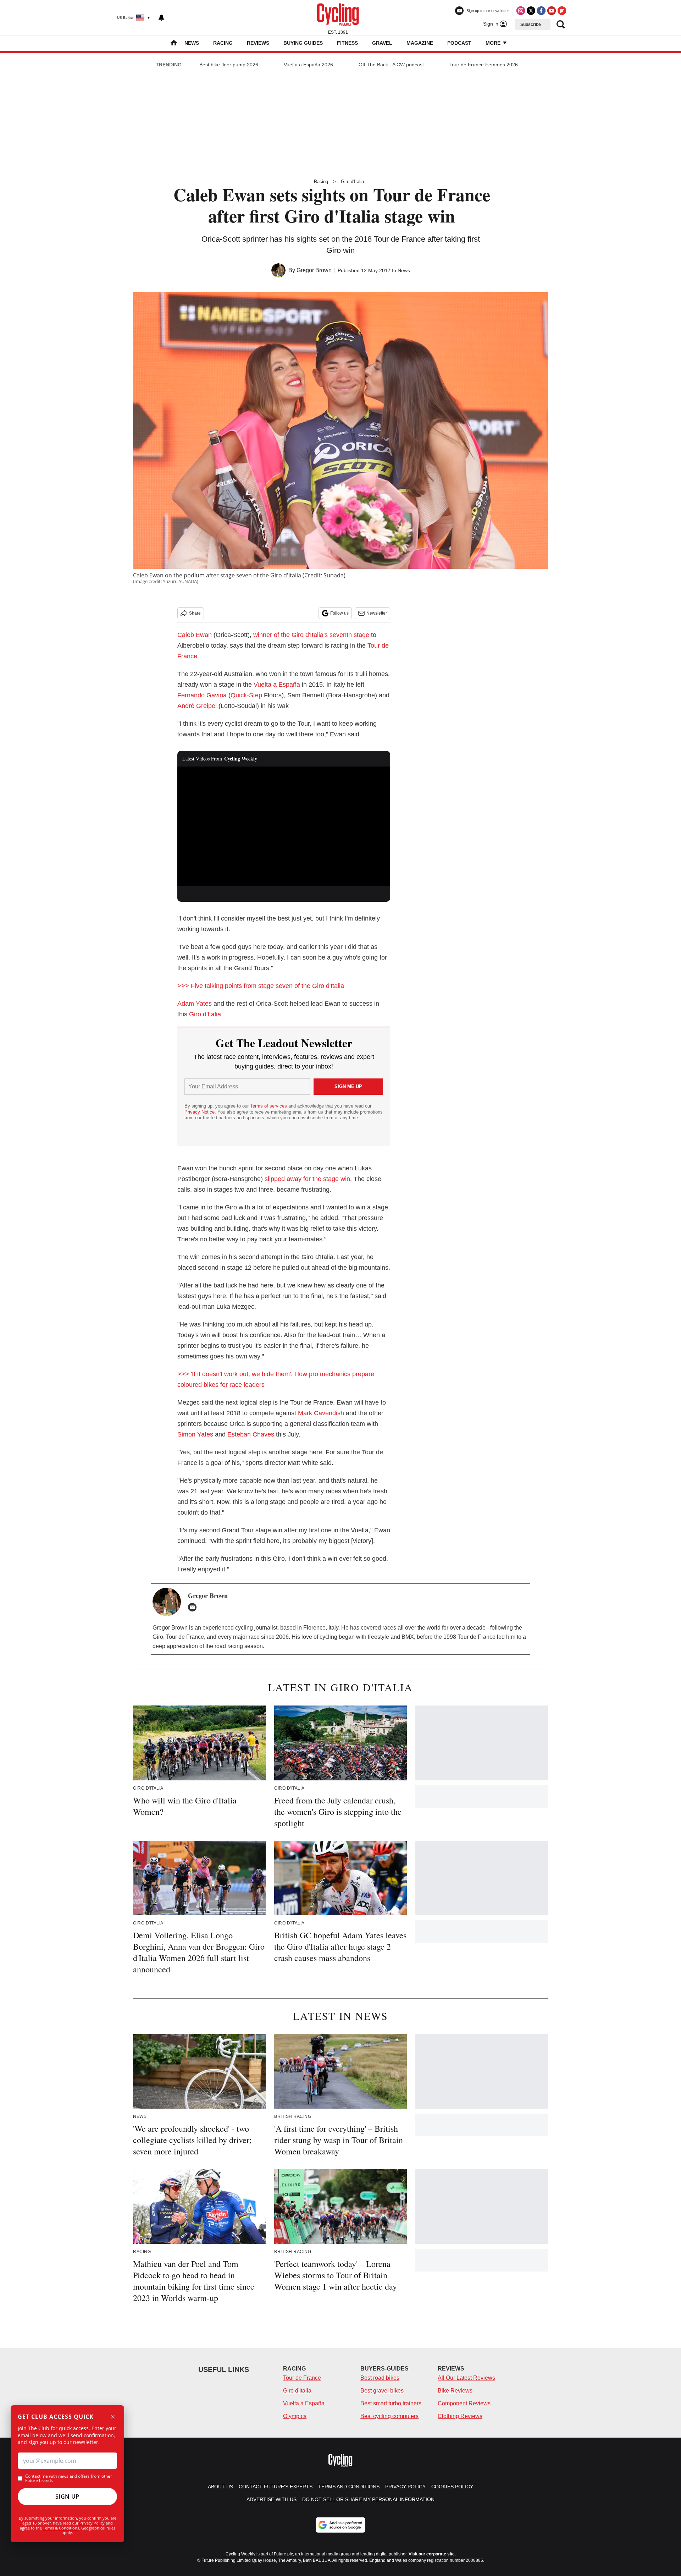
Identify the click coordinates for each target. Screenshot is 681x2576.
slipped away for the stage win (307, 1179)
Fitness (347, 43)
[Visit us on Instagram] (521, 11)
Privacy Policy (92, 2523)
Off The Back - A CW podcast (391, 65)
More (494, 43)
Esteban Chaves (251, 1434)
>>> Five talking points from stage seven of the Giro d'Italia (261, 986)
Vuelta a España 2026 (308, 65)
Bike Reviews (455, 2391)
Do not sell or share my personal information (368, 2499)
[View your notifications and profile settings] (161, 18)
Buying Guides (303, 43)
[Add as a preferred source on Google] (340, 2525)
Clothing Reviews (460, 2416)
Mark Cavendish (321, 1413)
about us (220, 2487)
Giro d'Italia (352, 182)
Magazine (420, 43)
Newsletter (377, 613)
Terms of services (269, 1106)
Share (195, 613)
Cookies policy (452, 2487)
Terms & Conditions (61, 2528)
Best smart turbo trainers (391, 2403)
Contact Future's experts (276, 2487)
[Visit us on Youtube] (552, 11)
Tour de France (302, 2378)
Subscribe (531, 24)
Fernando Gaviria (202, 695)
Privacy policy (405, 2487)
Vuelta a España (277, 685)
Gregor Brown (314, 270)
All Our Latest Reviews (466, 2378)
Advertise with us (272, 2499)
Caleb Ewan (195, 635)
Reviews (258, 43)
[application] (284, 826)
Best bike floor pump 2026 (229, 65)
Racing (223, 43)
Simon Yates (195, 1434)
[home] (174, 43)
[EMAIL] (194, 1607)
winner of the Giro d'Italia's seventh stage (311, 635)
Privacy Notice (200, 1112)
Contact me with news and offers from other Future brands (69, 2478)
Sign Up (67, 2497)
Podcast (459, 43)
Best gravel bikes (382, 2391)
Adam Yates (195, 1004)
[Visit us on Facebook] (541, 11)
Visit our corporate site (432, 2554)
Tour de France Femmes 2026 (484, 65)
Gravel (382, 43)
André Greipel (197, 706)
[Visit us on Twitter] (531, 11)
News (192, 43)
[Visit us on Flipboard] (562, 11)
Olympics (295, 2416)
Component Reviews (464, 2403)
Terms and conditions (349, 2487)
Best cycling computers (389, 2416)
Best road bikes (380, 2378)
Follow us (339, 613)
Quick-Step (246, 695)
